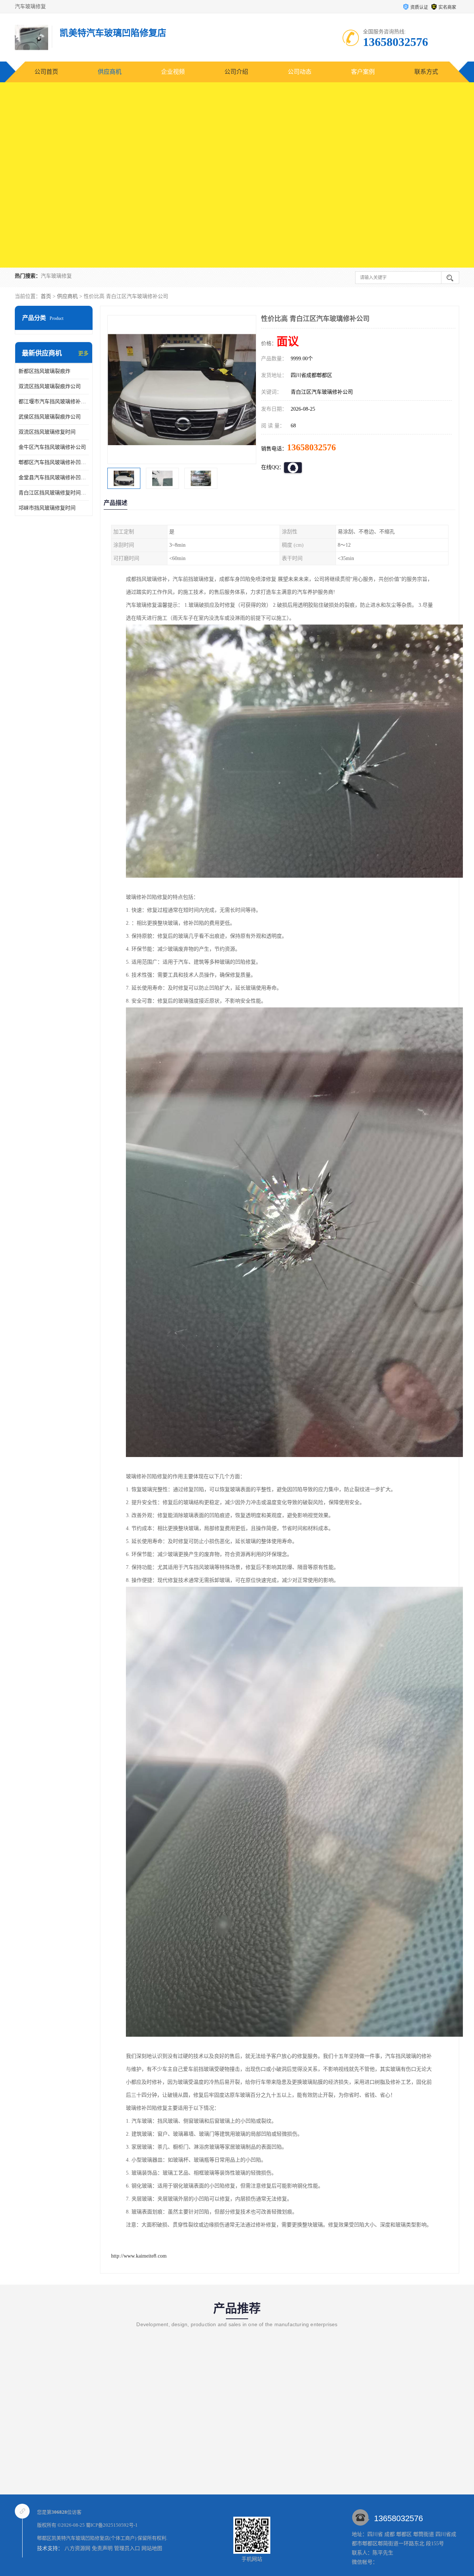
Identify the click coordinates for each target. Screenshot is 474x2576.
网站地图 (152, 2548)
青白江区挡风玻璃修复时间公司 (54, 493)
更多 (83, 353)
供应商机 (110, 72)
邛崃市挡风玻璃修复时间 (47, 508)
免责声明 (102, 2548)
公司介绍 (236, 72)
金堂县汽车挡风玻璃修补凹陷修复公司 (54, 478)
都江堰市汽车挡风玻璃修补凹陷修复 (54, 402)
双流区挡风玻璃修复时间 (47, 432)
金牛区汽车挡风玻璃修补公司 (52, 447)
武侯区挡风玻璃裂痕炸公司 (50, 417)
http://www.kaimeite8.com (139, 2256)
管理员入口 (127, 2548)
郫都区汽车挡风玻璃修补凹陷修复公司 (54, 462)
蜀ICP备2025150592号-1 (112, 2525)
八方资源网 (77, 2548)
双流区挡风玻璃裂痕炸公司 (50, 386)
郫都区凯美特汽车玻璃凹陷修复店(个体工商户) (87, 2538)
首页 (46, 296)
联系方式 (426, 72)
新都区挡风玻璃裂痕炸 (44, 371)
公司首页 (46, 72)
